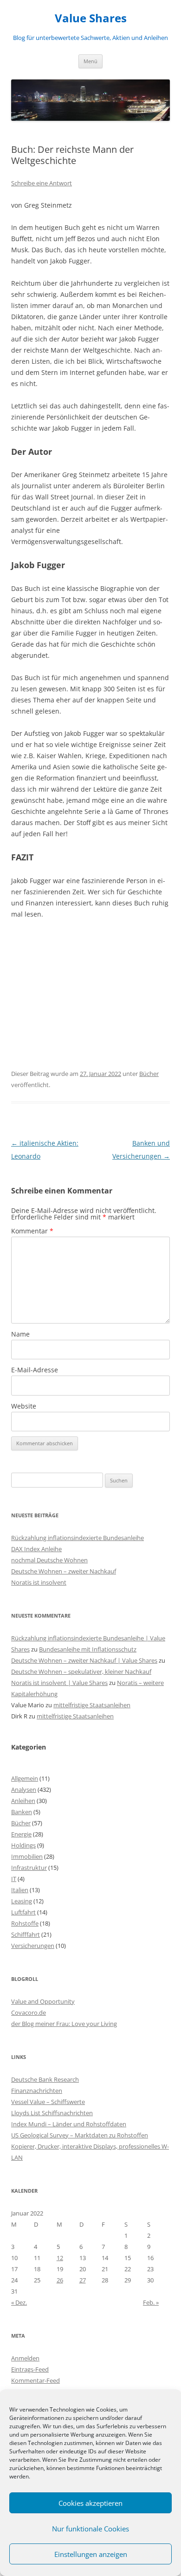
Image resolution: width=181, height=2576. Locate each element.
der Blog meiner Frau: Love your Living (64, 2024)
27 (83, 2280)
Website (24, 1406)
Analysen (24, 1789)
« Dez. (19, 2302)
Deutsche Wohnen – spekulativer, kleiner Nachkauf (81, 1671)
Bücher (149, 1074)
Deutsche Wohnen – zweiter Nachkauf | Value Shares (84, 1660)
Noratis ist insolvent (39, 1582)
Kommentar (32, 1231)
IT (14, 1879)
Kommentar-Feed (36, 2380)
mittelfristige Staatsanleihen (92, 1705)
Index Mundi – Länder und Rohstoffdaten (69, 2124)
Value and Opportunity (43, 2001)
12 (60, 2258)
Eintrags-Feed (30, 2369)
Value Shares (91, 18)
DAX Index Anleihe (36, 1549)
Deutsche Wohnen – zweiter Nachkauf (64, 1571)
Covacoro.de (29, 2012)
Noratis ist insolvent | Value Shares (59, 1683)
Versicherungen (33, 1946)
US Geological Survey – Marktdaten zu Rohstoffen (80, 2135)
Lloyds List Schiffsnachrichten (52, 2113)
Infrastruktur (29, 1868)
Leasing (22, 1901)
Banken (22, 1812)
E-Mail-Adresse (35, 1370)
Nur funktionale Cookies (90, 2529)
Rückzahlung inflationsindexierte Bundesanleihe (78, 1538)
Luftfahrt (23, 1912)
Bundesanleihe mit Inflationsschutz (88, 1649)
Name (20, 1334)
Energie (21, 1834)
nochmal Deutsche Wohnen (49, 1560)
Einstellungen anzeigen (91, 2554)
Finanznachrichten (37, 2091)
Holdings (23, 1845)
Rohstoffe (25, 1923)
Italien (20, 1890)
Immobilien (27, 1856)
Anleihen (23, 1801)
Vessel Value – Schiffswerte (48, 2102)
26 (60, 2280)
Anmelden (25, 2358)
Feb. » (151, 2302)
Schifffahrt (26, 1934)
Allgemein (25, 1778)
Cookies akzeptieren (90, 2503)
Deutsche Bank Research (45, 2079)
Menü (90, 61)
